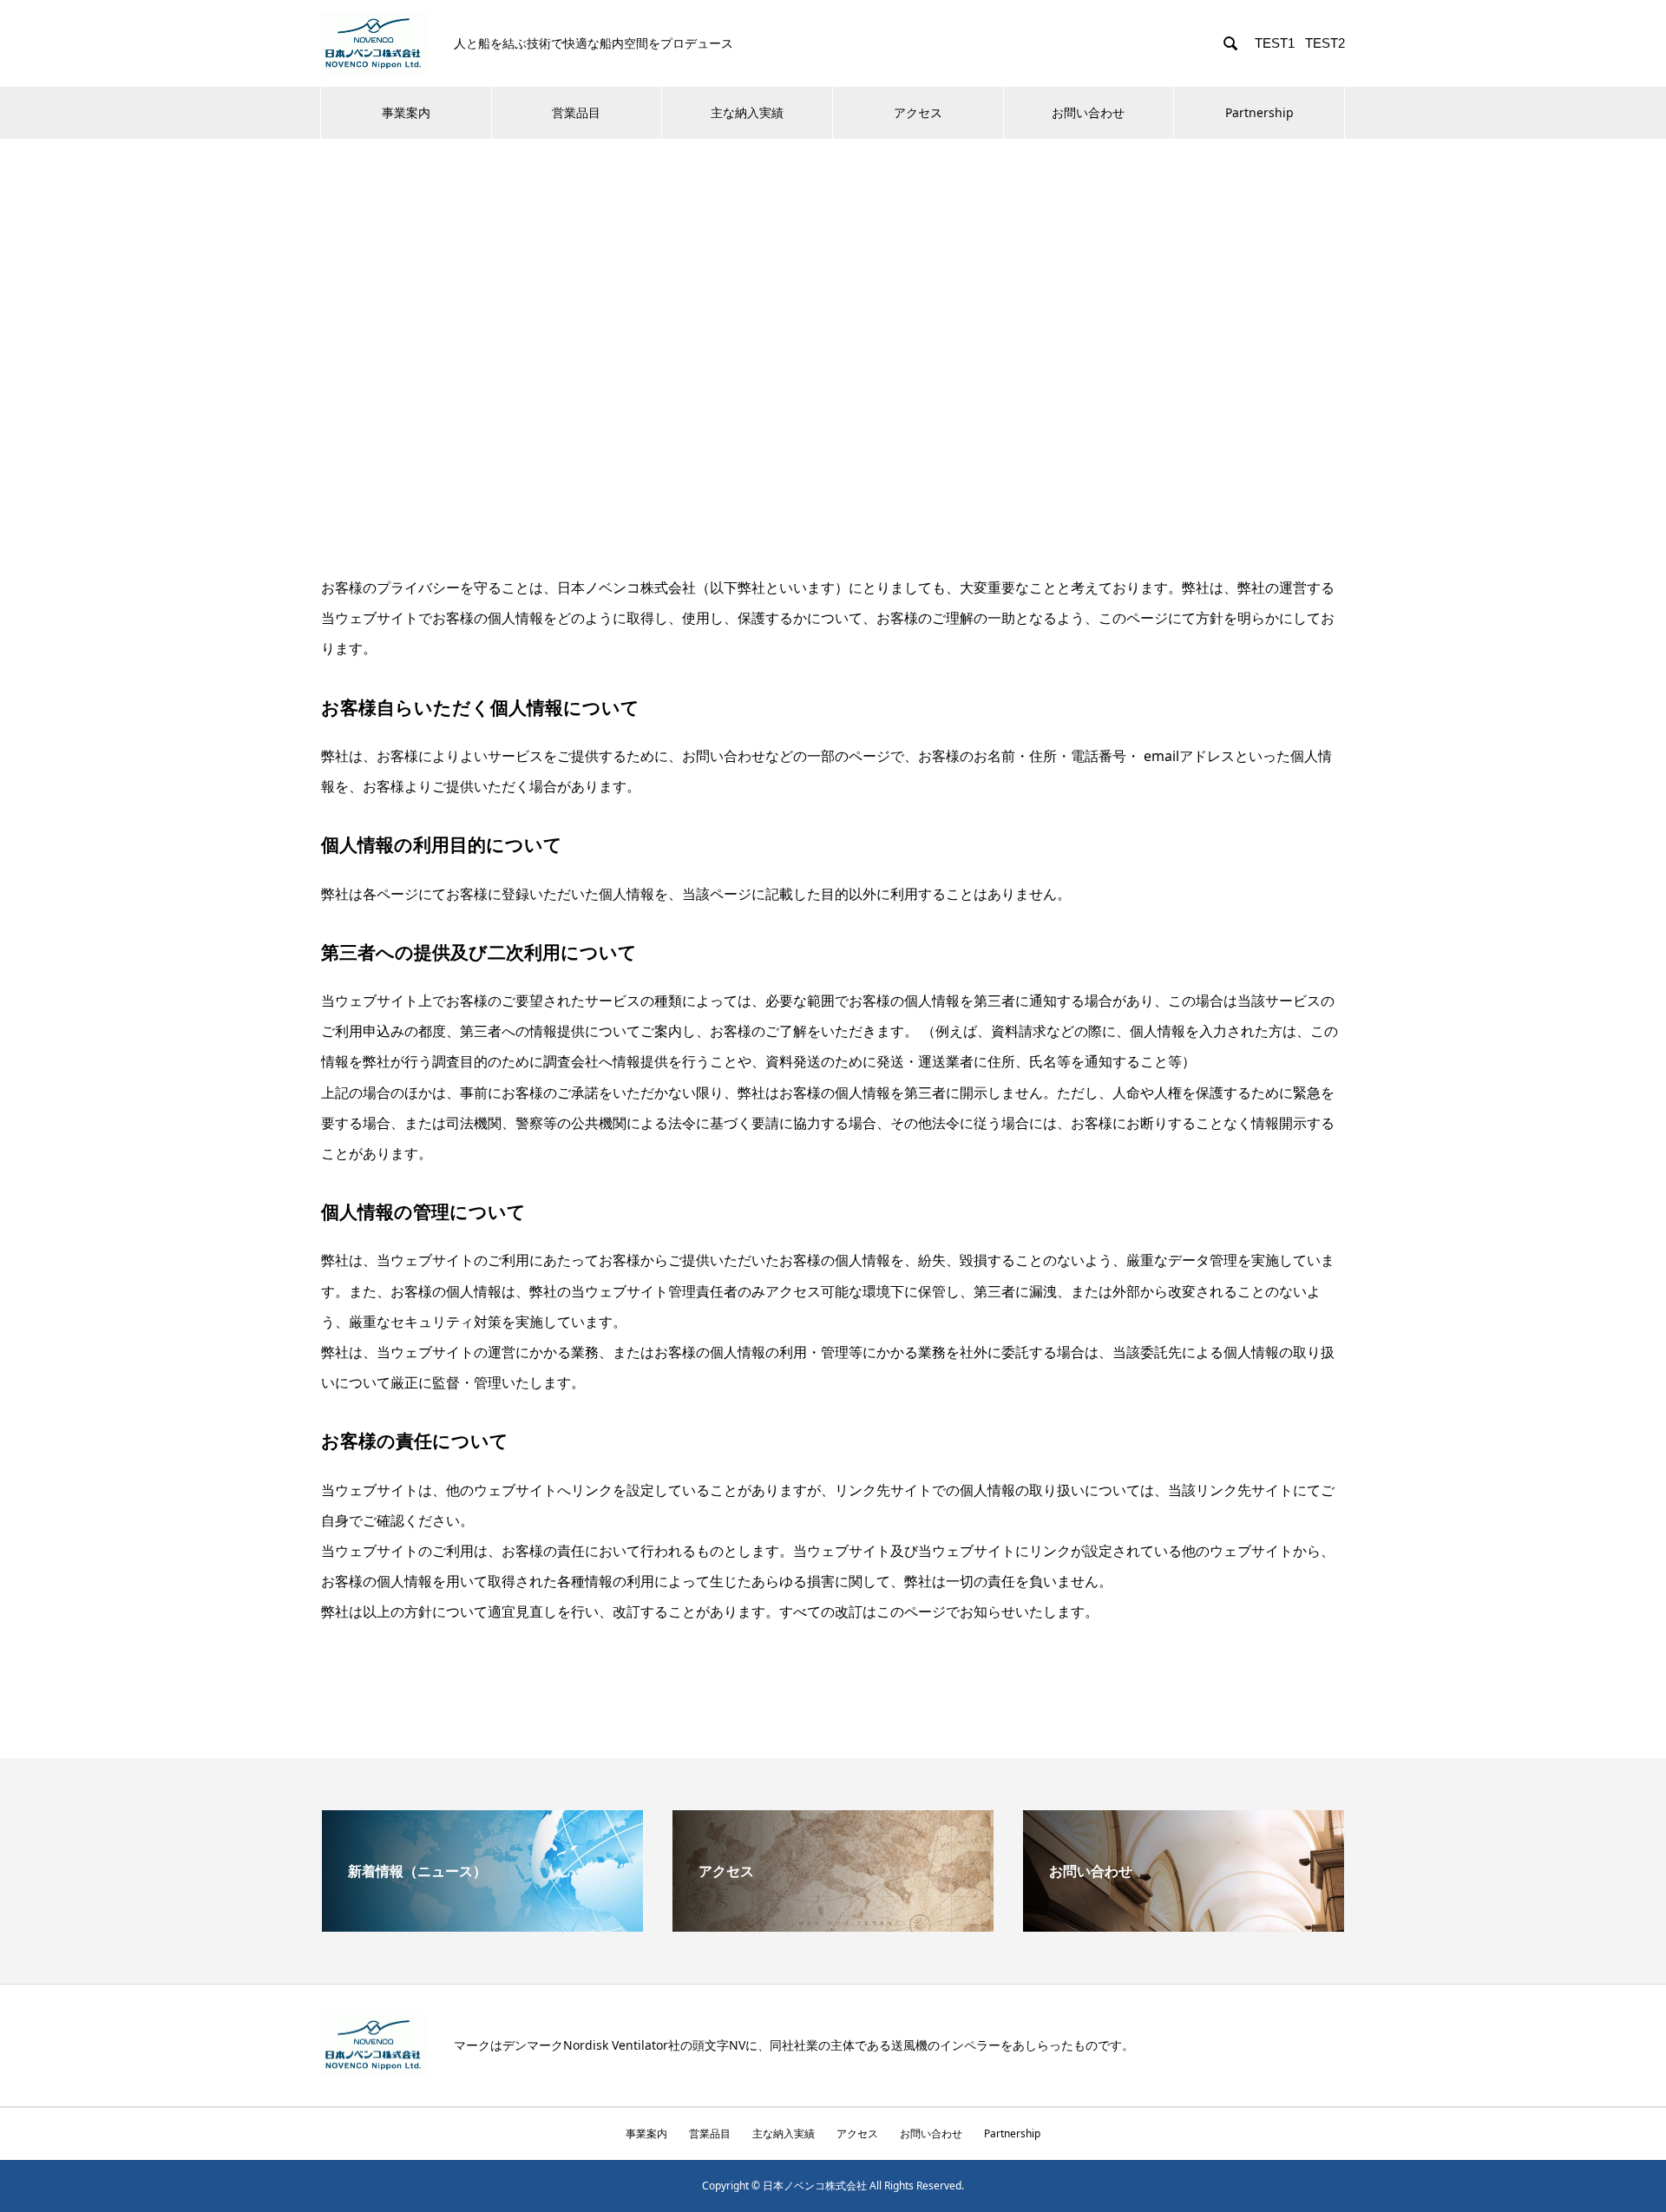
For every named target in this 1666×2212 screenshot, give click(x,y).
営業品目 (576, 112)
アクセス (918, 112)
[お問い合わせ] (1184, 1925)
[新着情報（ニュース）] (482, 1925)
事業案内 (406, 112)
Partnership (1259, 112)
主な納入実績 (747, 112)
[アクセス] (833, 1925)
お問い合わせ (1088, 112)
